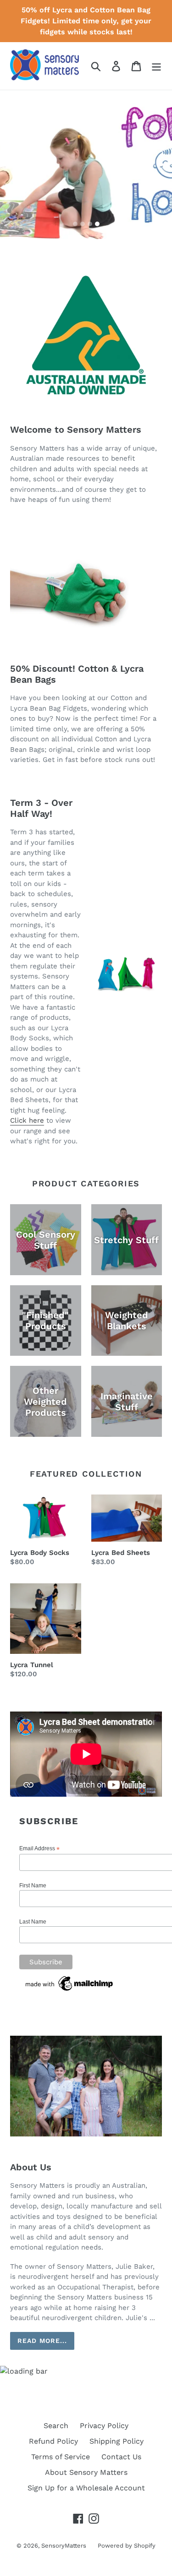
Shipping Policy (117, 2441)
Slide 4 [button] (97, 224)
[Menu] (156, 66)
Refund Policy (53, 2441)
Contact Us (121, 2457)
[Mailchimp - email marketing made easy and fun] (70, 1991)
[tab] (75, 224)
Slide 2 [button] (83, 224)
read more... (42, 2341)
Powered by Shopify (127, 2546)
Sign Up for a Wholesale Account (86, 2488)
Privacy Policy (104, 2426)
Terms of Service (61, 2457)
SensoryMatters (64, 2546)
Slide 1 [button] (75, 224)
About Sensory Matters (86, 2472)
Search (56, 2426)
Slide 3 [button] (90, 224)
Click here (27, 1120)
